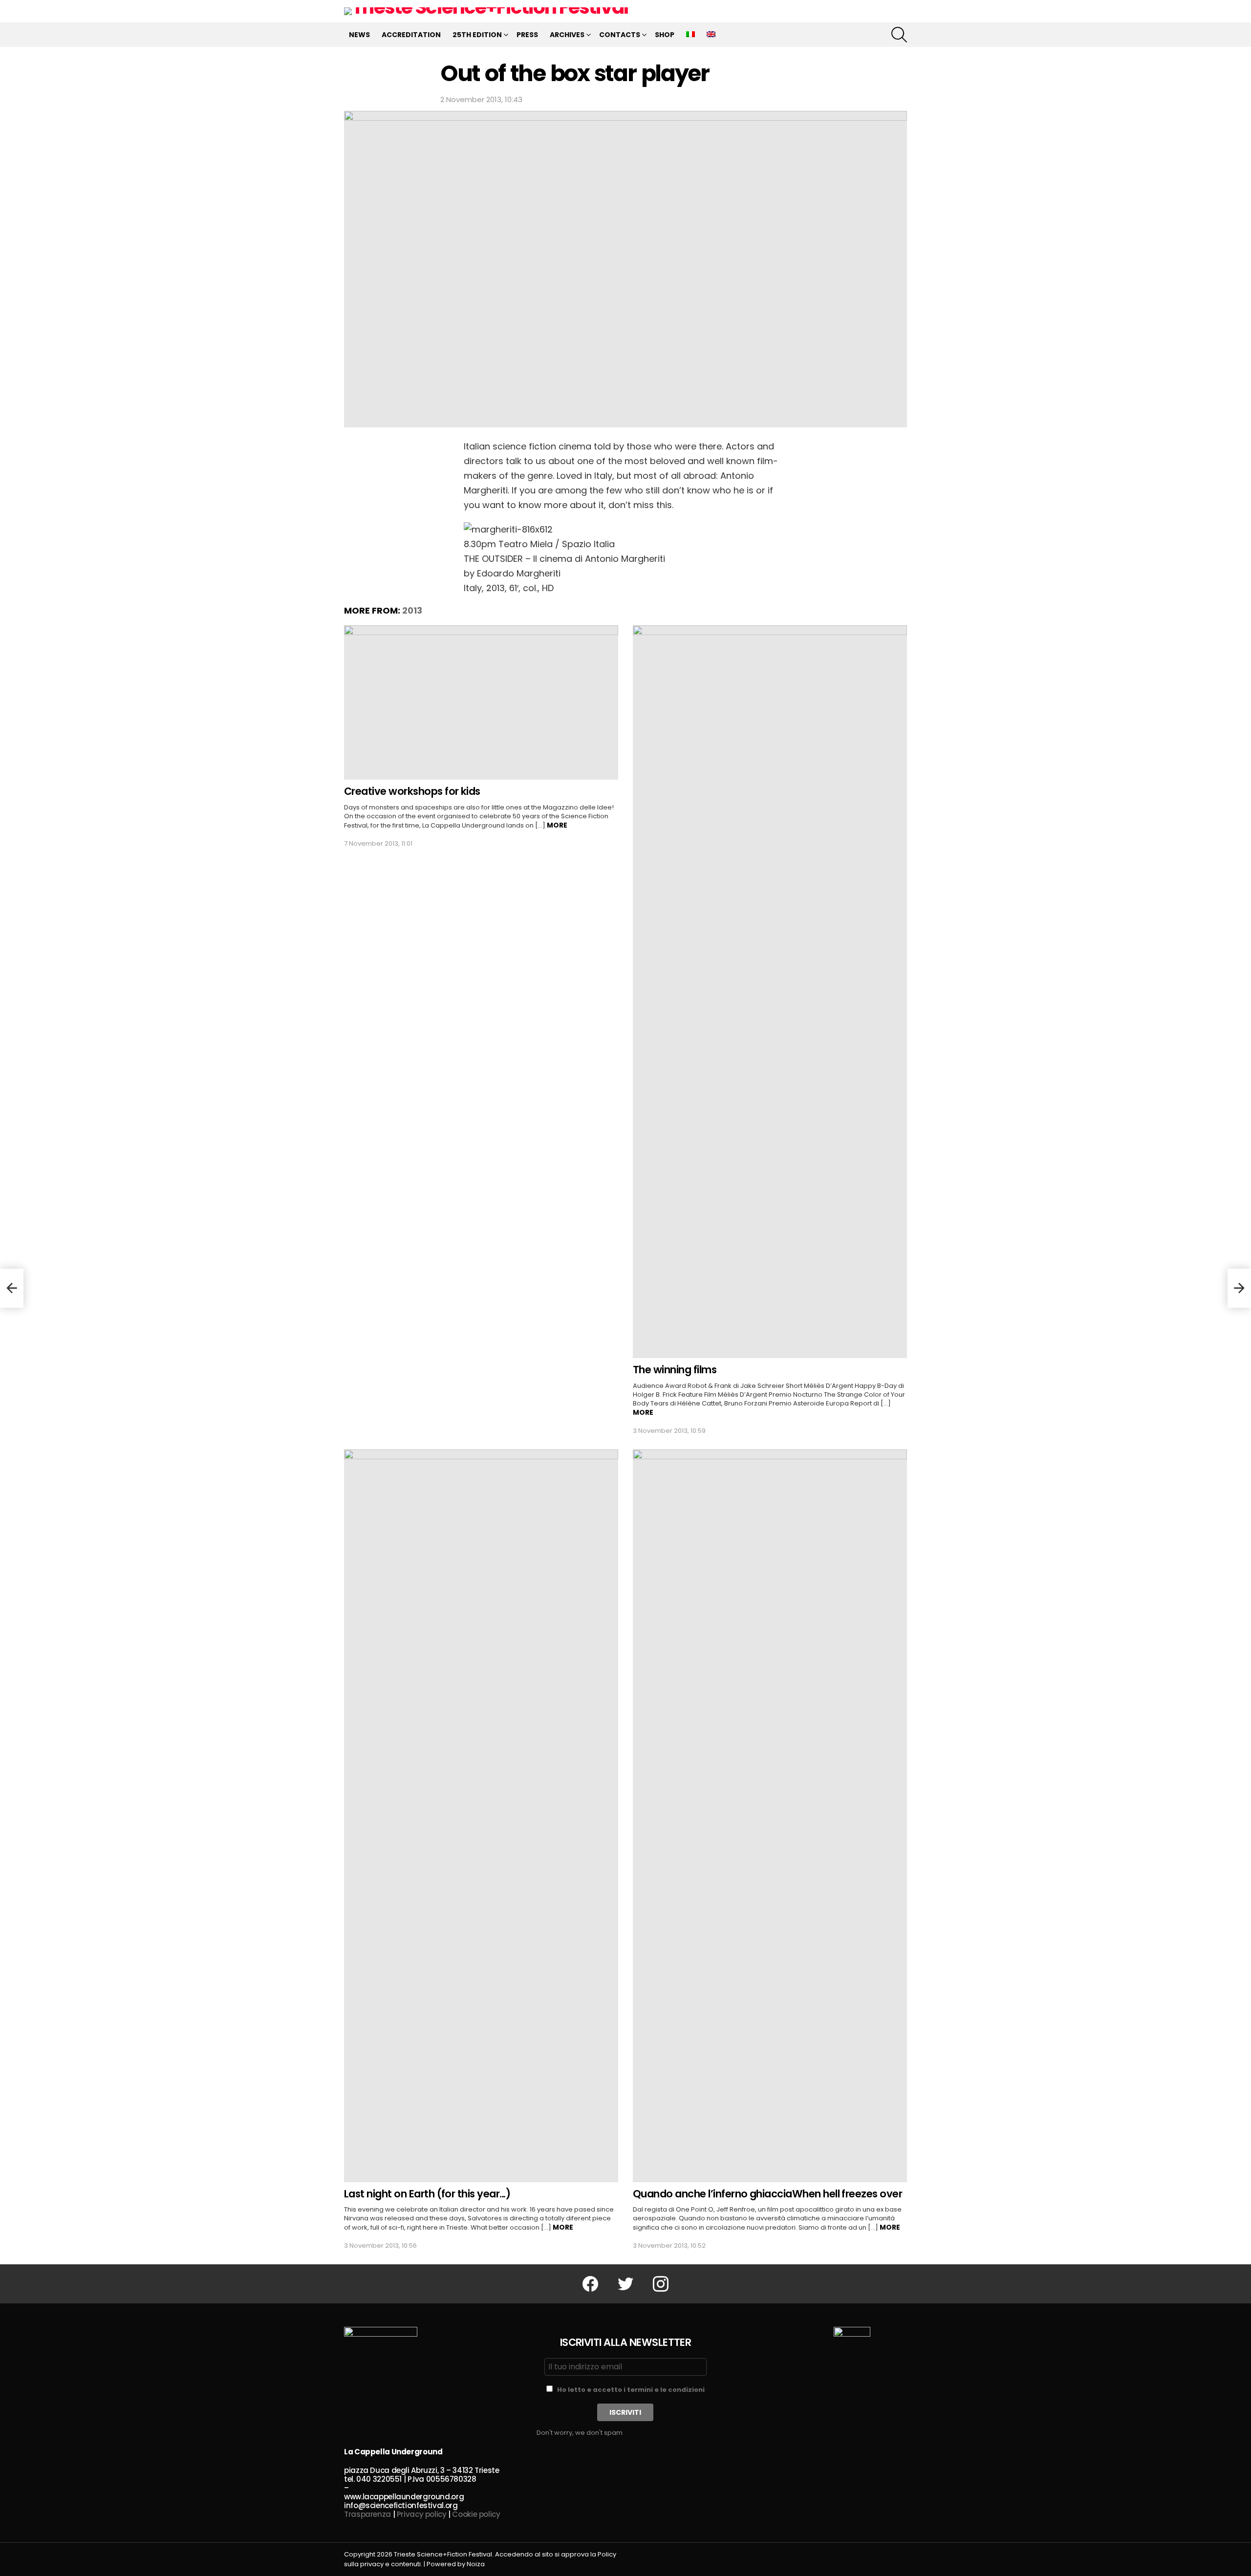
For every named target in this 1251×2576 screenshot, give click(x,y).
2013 (412, 610)
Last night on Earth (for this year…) (427, 2194)
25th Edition (477, 35)
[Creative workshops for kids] (481, 703)
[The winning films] (770, 992)
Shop (665, 35)
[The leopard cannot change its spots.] (12, 1288)
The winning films (675, 1370)
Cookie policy (476, 2514)
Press (527, 35)
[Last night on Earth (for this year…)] (481, 1816)
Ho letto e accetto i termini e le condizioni (631, 2390)
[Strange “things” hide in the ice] (1239, 1288)
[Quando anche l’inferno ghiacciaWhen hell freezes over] (770, 1816)
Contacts (620, 35)
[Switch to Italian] (690, 35)
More (557, 825)
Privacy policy (422, 2514)
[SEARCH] (899, 35)
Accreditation (411, 35)
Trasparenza (367, 2514)
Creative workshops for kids (412, 791)
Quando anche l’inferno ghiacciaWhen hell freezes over (767, 2194)
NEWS (359, 35)
